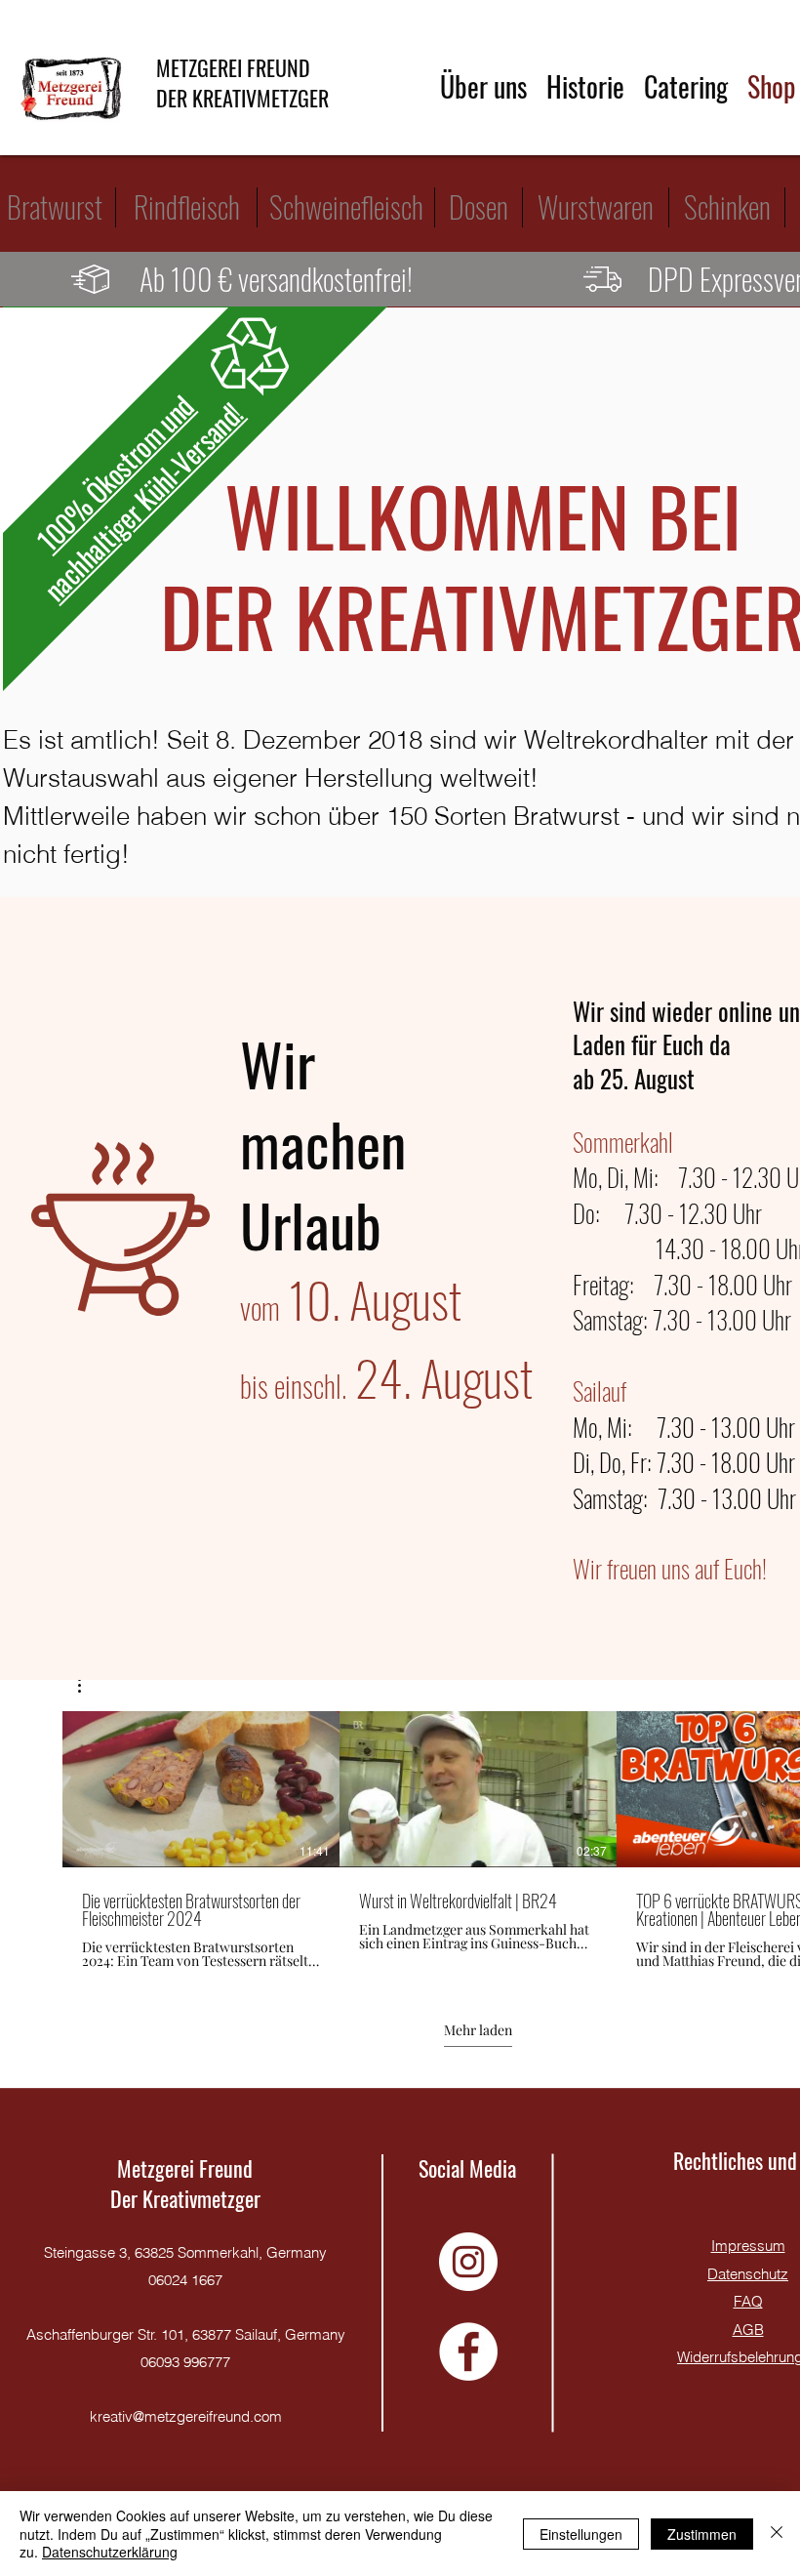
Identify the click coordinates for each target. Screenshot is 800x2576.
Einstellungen (581, 2534)
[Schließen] (777, 2534)
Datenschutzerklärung (110, 2552)
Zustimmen (702, 2534)
